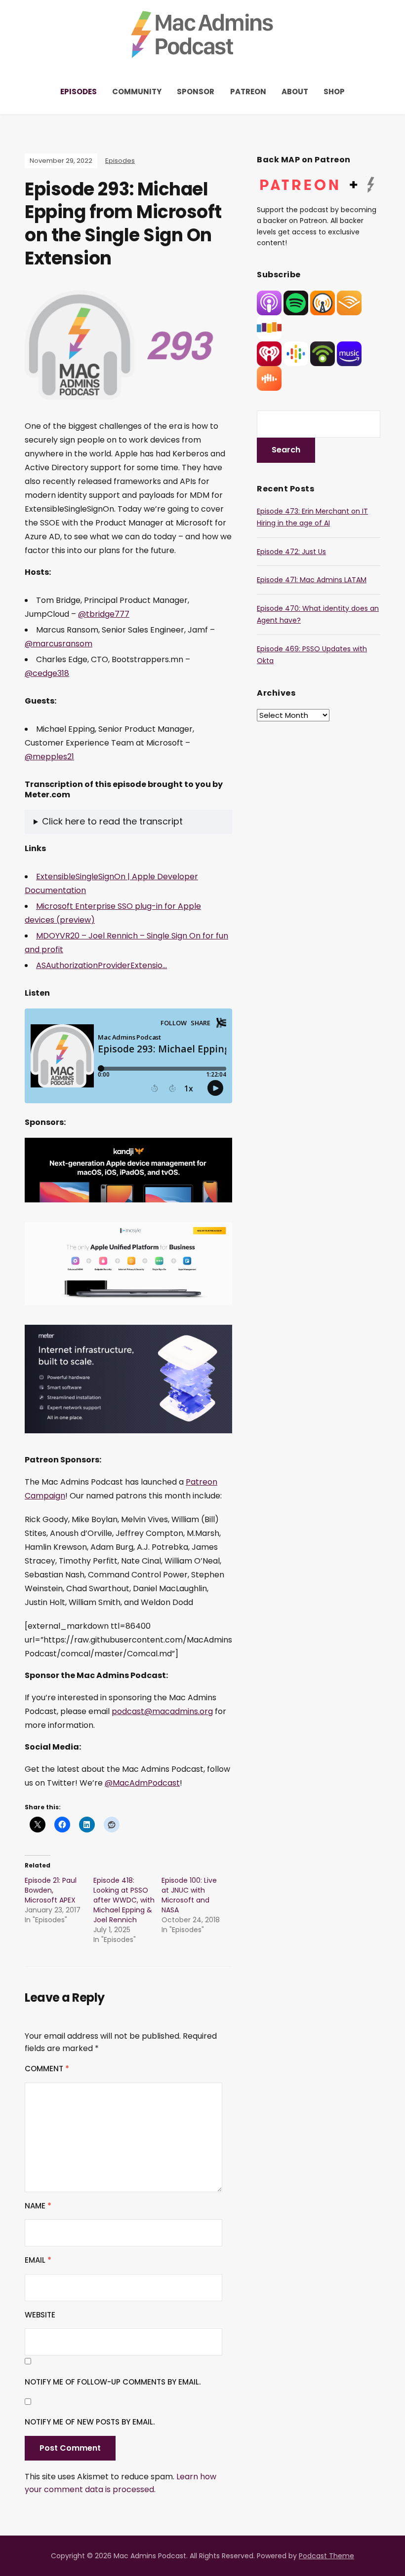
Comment (47, 2069)
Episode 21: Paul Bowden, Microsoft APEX (51, 1890)
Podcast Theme (326, 2556)
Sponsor (196, 92)
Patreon (248, 92)
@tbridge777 (104, 614)
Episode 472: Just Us (291, 552)
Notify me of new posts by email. (90, 2422)
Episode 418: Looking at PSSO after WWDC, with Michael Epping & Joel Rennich (124, 1900)
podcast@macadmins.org (162, 1711)
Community (137, 92)
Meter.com (47, 795)
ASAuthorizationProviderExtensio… (101, 965)
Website (40, 2315)
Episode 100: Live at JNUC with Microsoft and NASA (189, 1895)
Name (38, 2206)
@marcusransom (59, 644)
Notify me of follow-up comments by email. (113, 2382)
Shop (334, 92)
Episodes (79, 92)
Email (38, 2260)
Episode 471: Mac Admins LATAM (312, 580)
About (295, 92)
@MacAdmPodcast (142, 1783)
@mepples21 (49, 757)
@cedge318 (47, 673)
